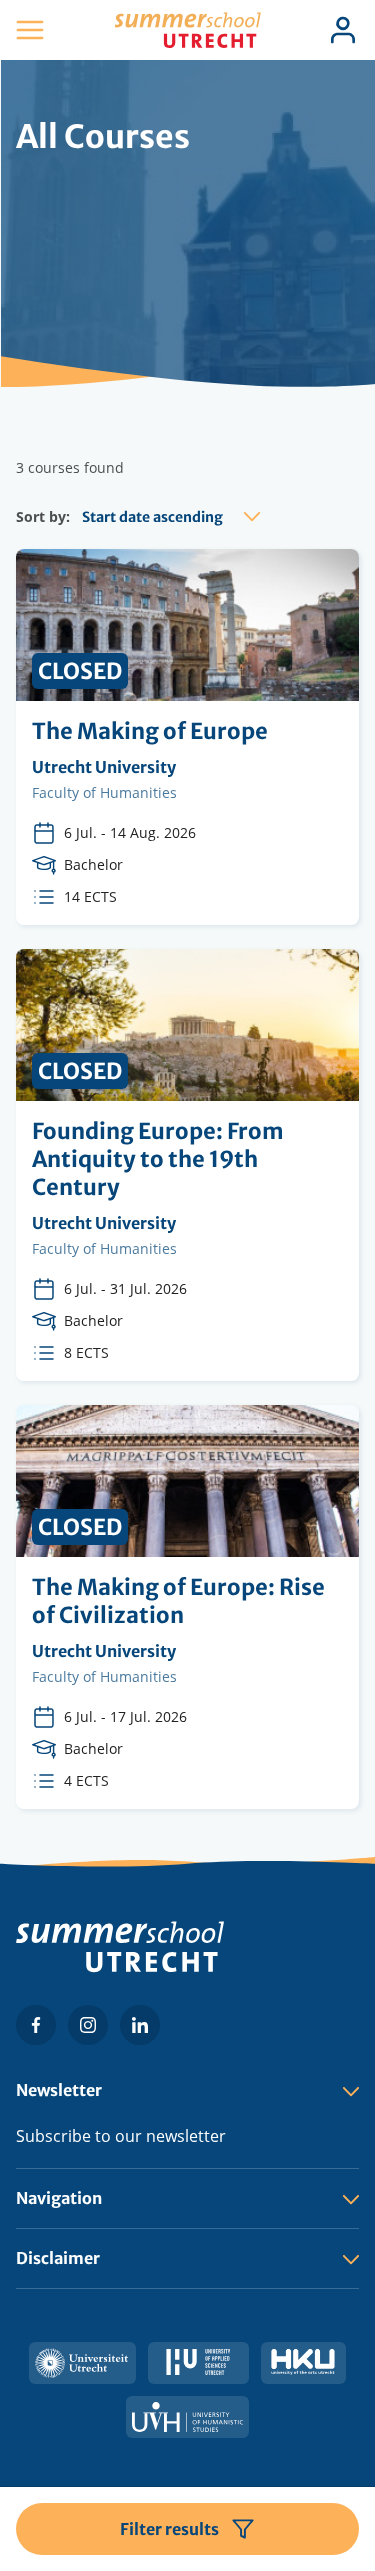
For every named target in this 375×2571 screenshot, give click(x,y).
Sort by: (43, 516)
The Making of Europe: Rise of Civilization (187, 1607)
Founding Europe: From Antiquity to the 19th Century (187, 1165)
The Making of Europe (187, 737)
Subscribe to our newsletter (121, 2136)
